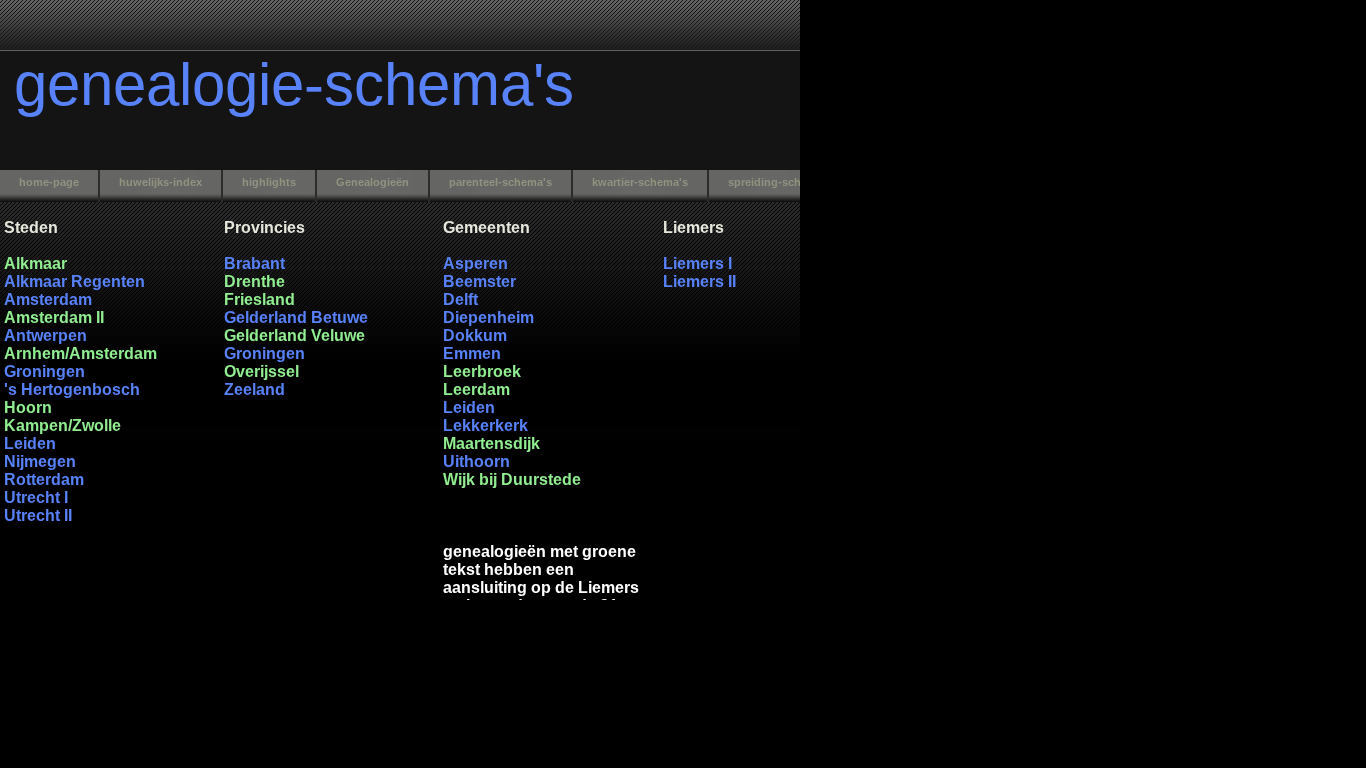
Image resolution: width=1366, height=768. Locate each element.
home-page (49, 182)
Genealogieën (372, 182)
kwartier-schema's (640, 182)
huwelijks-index (160, 182)
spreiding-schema (775, 182)
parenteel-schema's (500, 182)
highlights (269, 182)
